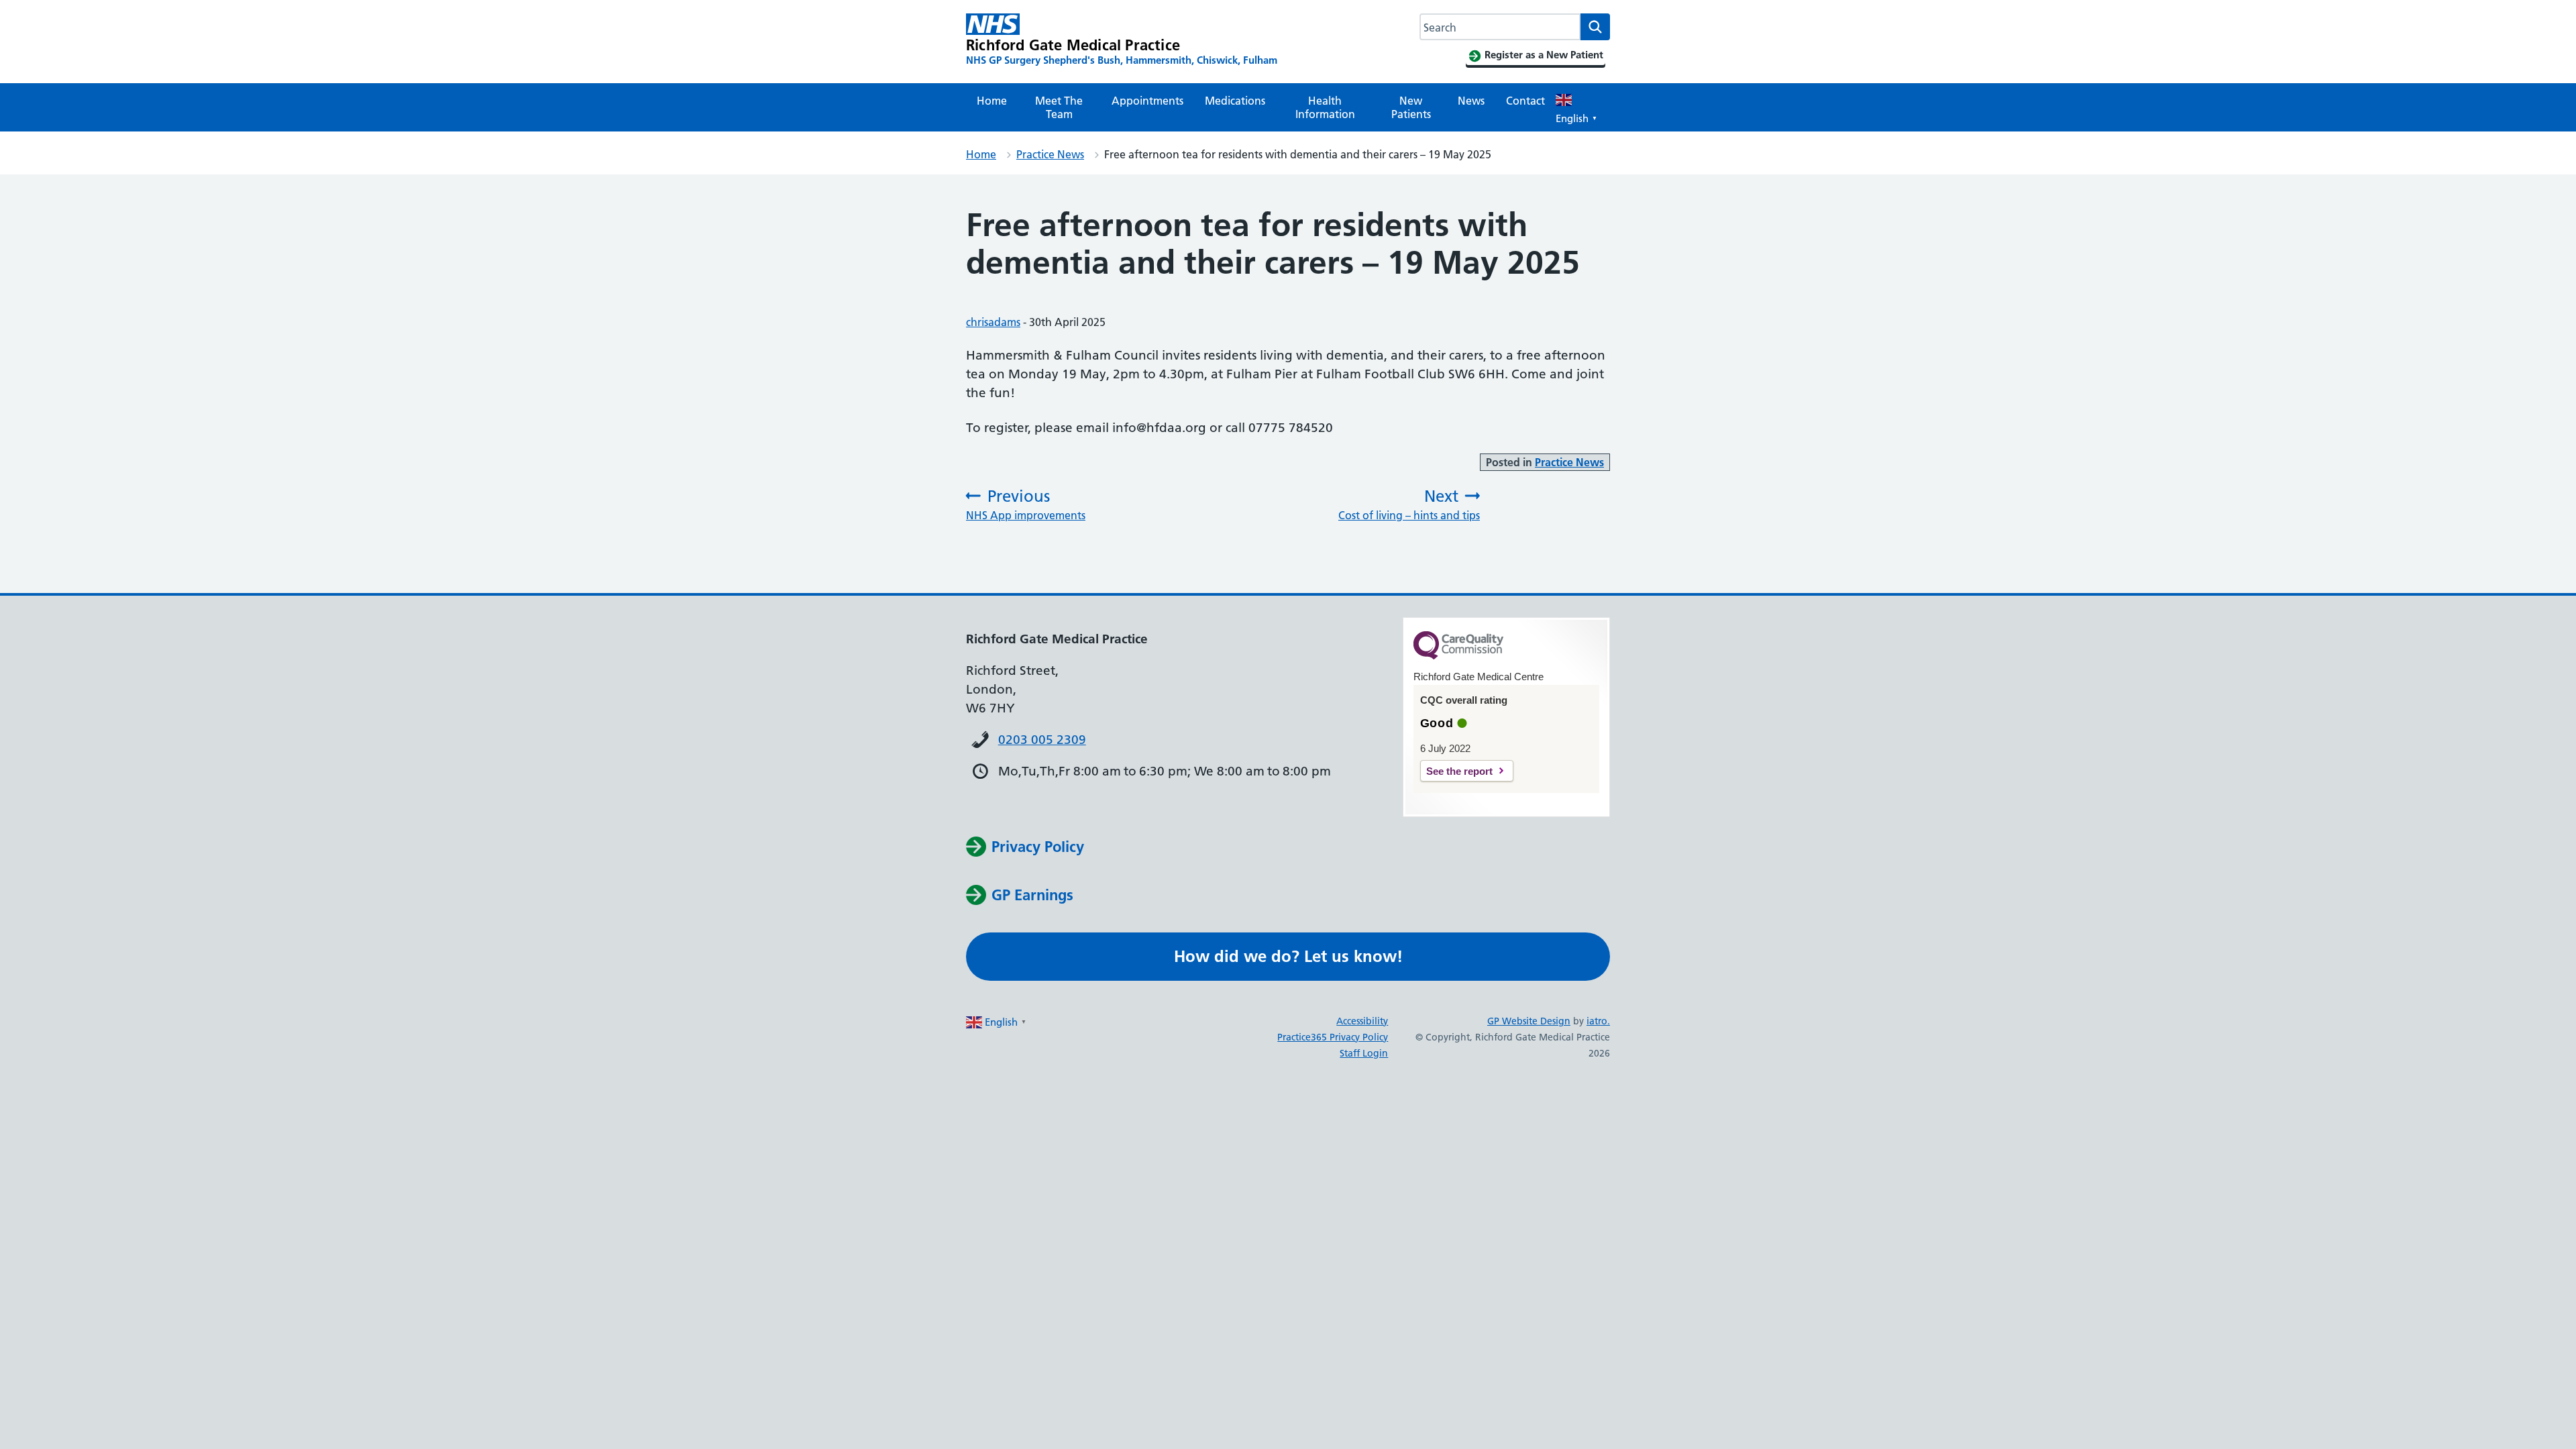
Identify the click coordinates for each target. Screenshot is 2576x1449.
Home (992, 101)
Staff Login (1364, 1053)
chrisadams (993, 322)
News (1471, 101)
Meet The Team (1059, 107)
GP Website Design (1529, 1021)
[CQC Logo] (1458, 656)
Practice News (1050, 154)
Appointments (1147, 101)
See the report (1459, 771)
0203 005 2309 (1042, 740)
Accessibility (1362, 1021)
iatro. (1598, 1021)
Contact (1525, 101)
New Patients (1411, 107)
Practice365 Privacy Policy (1333, 1037)
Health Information (1325, 107)
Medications (1235, 101)
